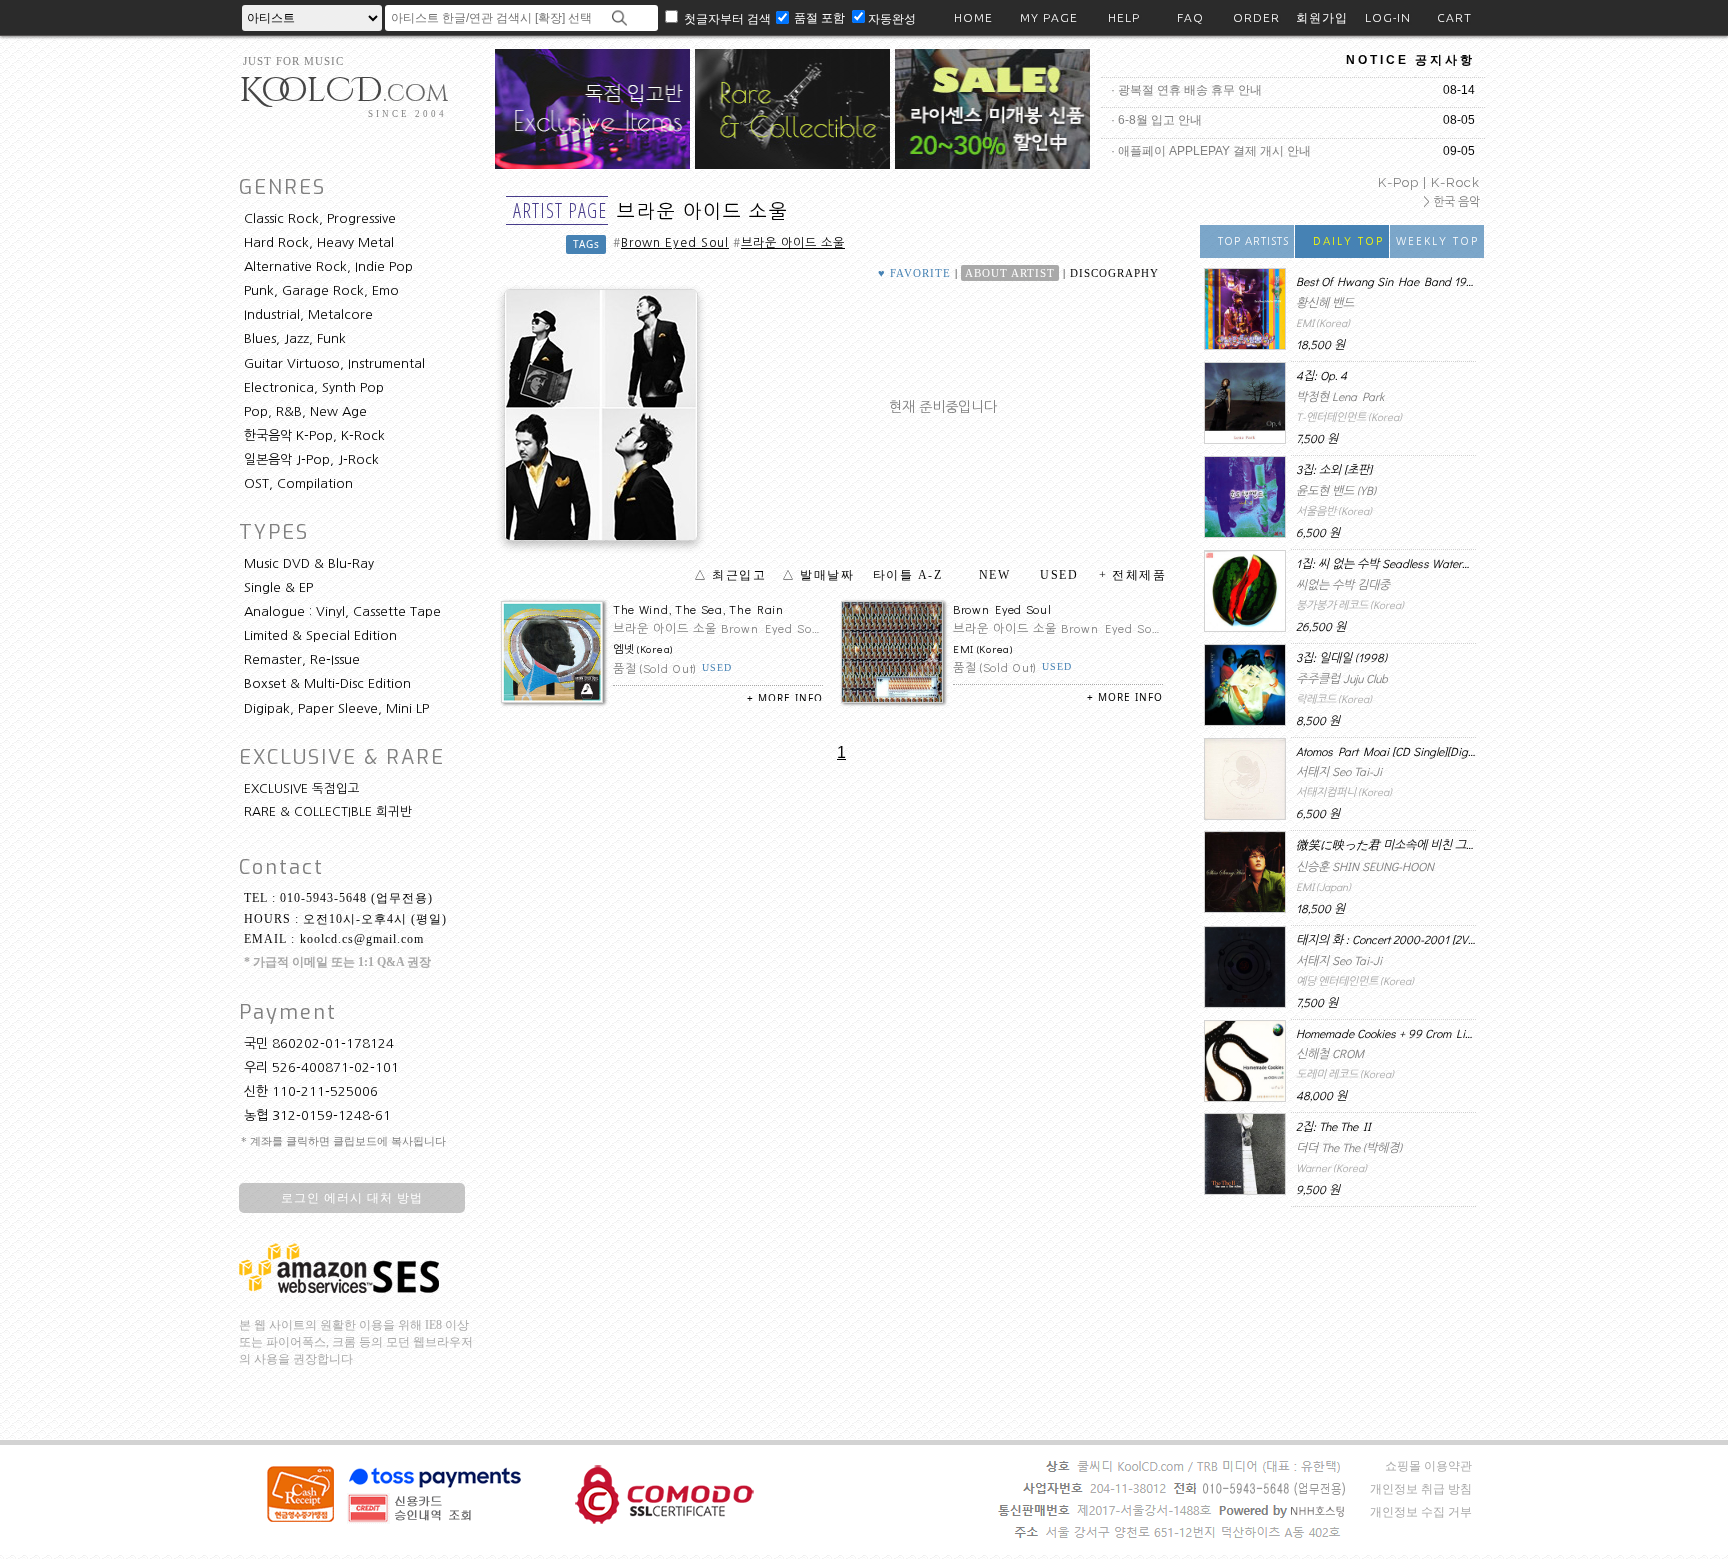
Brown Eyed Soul (675, 243)
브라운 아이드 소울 (793, 243)
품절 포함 (821, 17)
